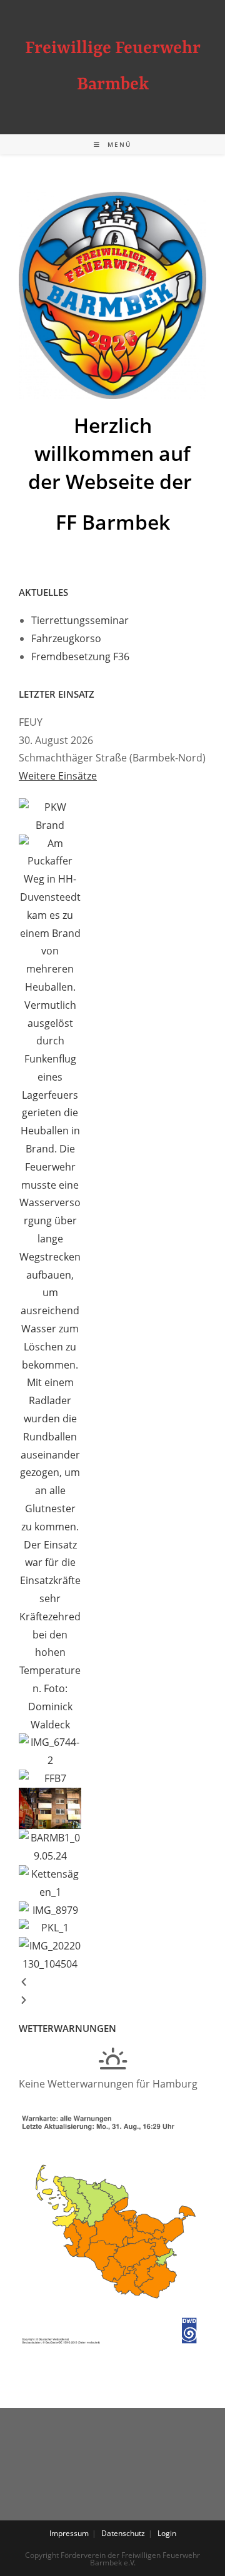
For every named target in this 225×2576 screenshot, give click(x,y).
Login (167, 2533)
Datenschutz (123, 2533)
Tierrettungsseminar (80, 620)
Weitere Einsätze (58, 776)
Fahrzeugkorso (66, 638)
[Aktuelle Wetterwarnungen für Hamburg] (112, 2227)
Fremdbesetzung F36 (80, 656)
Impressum (69, 2533)
